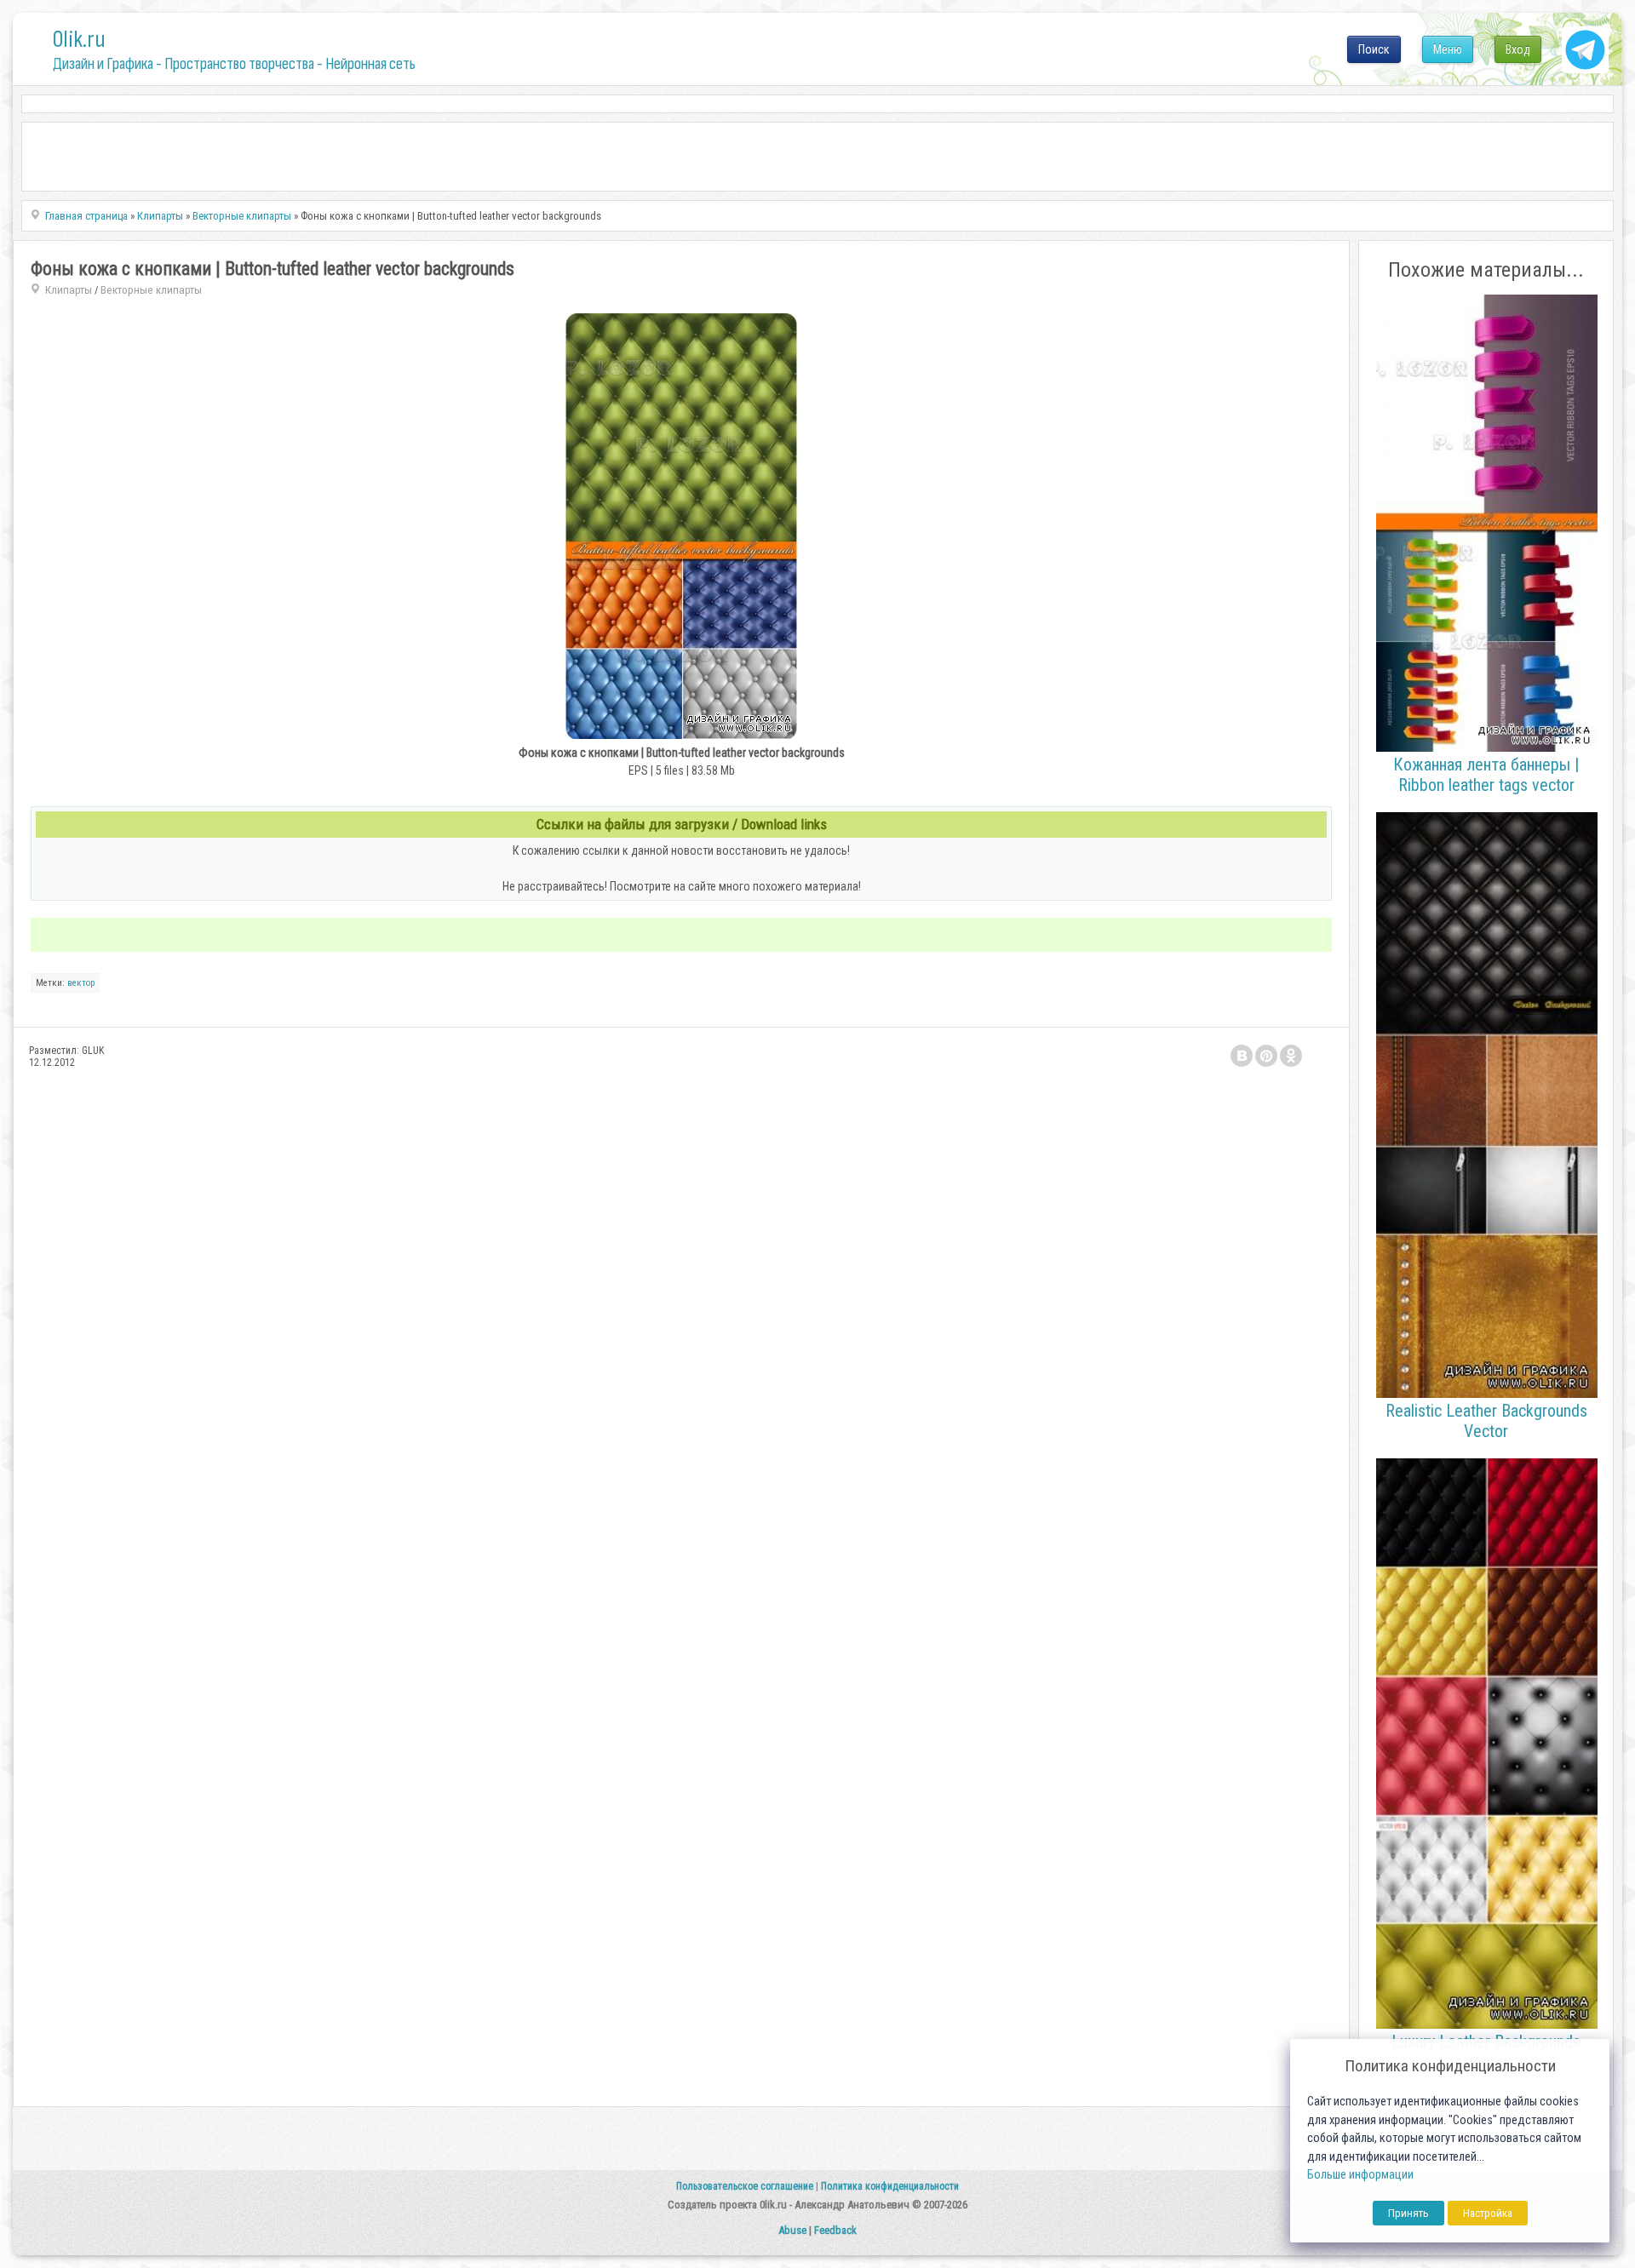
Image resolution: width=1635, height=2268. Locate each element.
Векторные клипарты (151, 290)
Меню (1448, 49)
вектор (81, 983)
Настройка (1488, 2213)
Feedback (835, 2230)
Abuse (792, 2230)
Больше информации (1360, 2175)
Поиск (1374, 49)
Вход (1518, 49)
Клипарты (69, 290)
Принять (1408, 2213)
